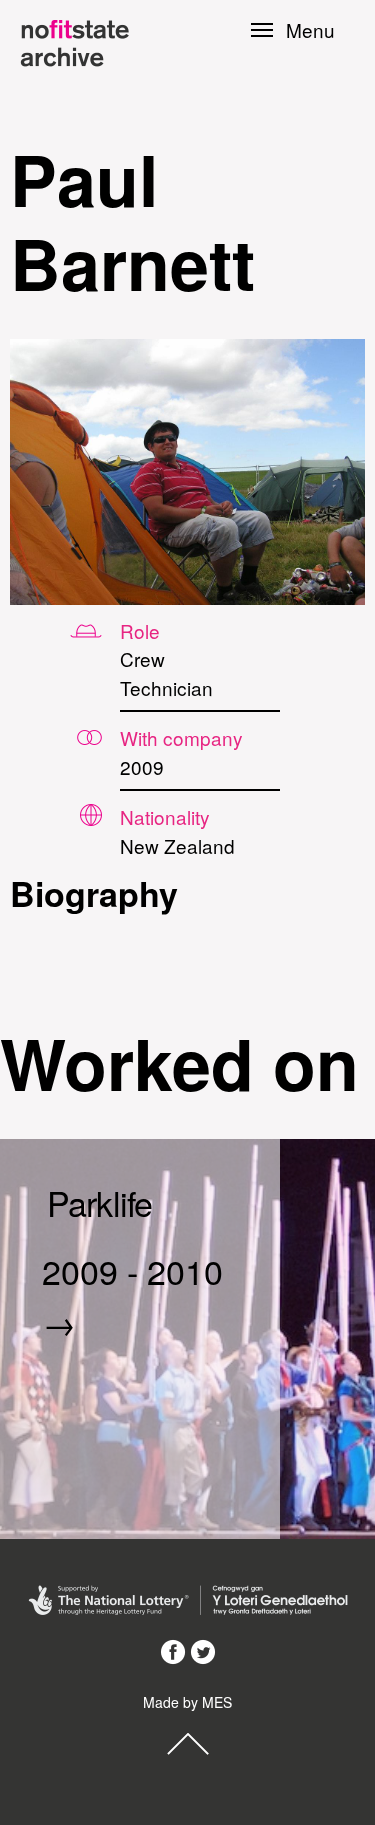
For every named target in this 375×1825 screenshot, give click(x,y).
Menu (310, 30)
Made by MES (187, 1702)
